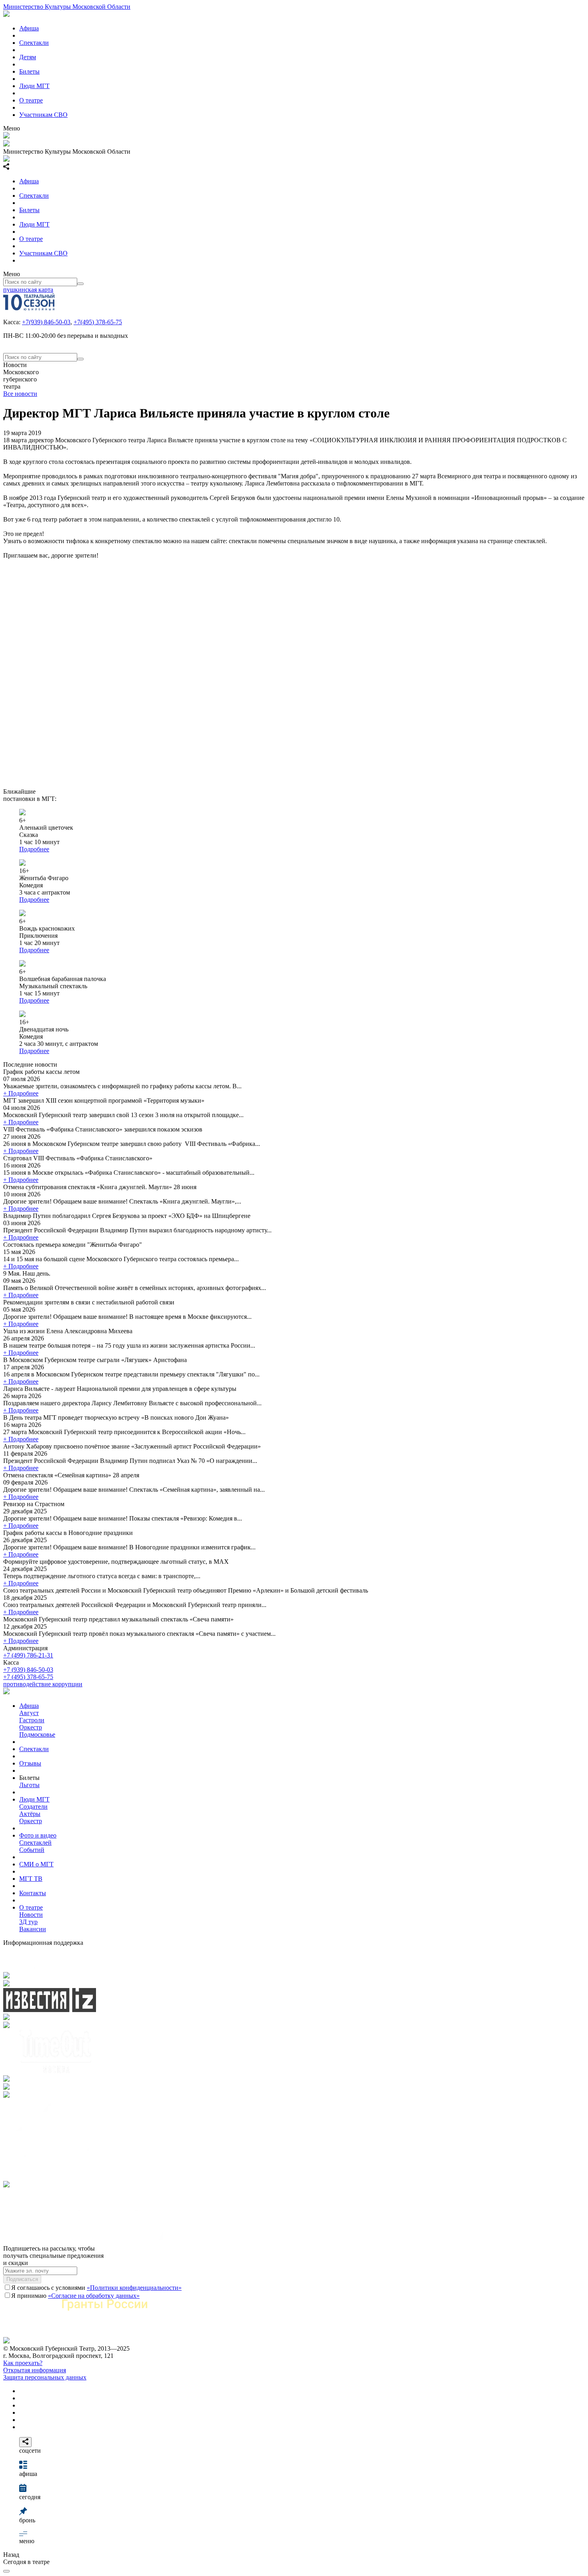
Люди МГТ (34, 86)
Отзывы (30, 1763)
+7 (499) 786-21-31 (28, 1655)
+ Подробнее (21, 1093)
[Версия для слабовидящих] (6, 2571)
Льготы (29, 1785)
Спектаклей (35, 1843)
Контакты (33, 1893)
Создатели (33, 1807)
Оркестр (31, 1727)
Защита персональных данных (45, 2377)
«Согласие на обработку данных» (94, 2296)
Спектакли (34, 43)
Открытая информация (35, 2370)
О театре (31, 100)
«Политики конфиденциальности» (134, 2288)
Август (29, 1713)
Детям (28, 57)
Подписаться (22, 2279)
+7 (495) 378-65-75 (28, 1677)
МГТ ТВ (31, 1879)
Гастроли (32, 1720)
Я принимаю (75, 2296)
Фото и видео (38, 1835)
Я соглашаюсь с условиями (96, 2288)
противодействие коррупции (43, 1684)
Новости (31, 1915)
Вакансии (33, 1929)
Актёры (30, 1814)
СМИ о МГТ (36, 1864)
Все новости (20, 394)
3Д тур (28, 1922)
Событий (32, 1850)
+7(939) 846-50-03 (46, 322)
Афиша (29, 28)
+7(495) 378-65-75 (98, 322)
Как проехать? (23, 2363)
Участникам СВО (43, 115)
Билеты (29, 71)
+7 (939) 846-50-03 (28, 1670)
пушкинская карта (28, 290)
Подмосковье (37, 1734)
